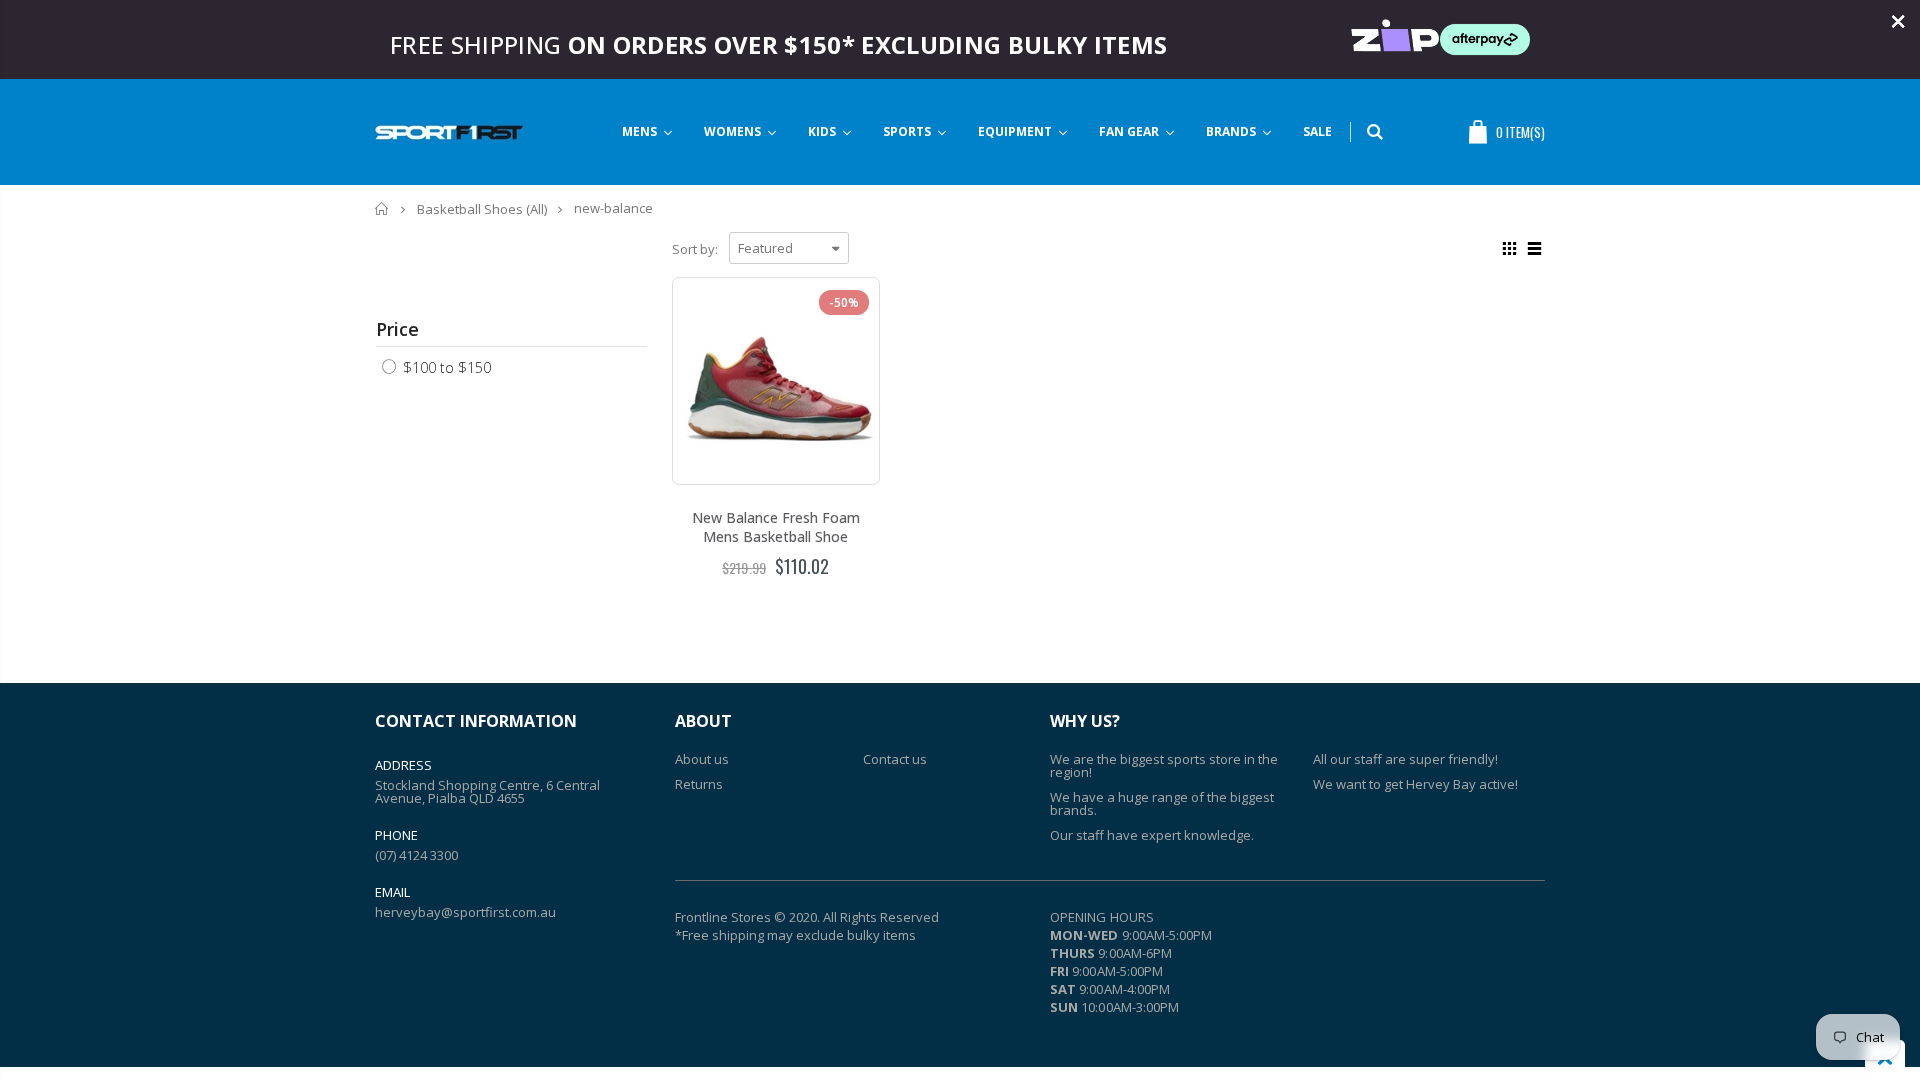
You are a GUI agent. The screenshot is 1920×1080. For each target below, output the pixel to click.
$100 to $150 (445, 367)
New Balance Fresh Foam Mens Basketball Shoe (776, 527)
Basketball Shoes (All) (482, 209)
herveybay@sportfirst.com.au (465, 912)
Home (382, 208)
